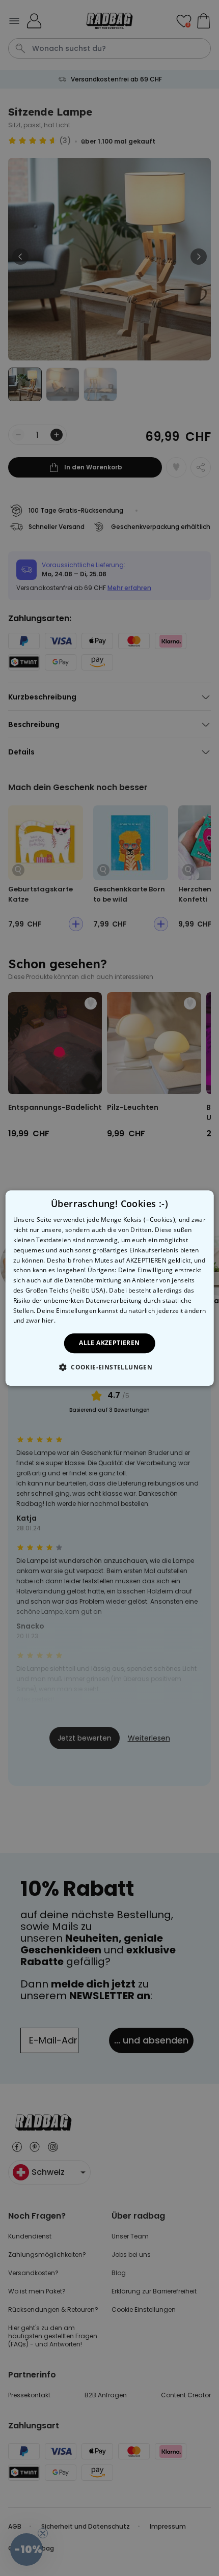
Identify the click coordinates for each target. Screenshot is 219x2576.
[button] (109, 1367)
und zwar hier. (34, 1321)
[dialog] (110, 1288)
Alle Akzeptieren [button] (109, 1343)
